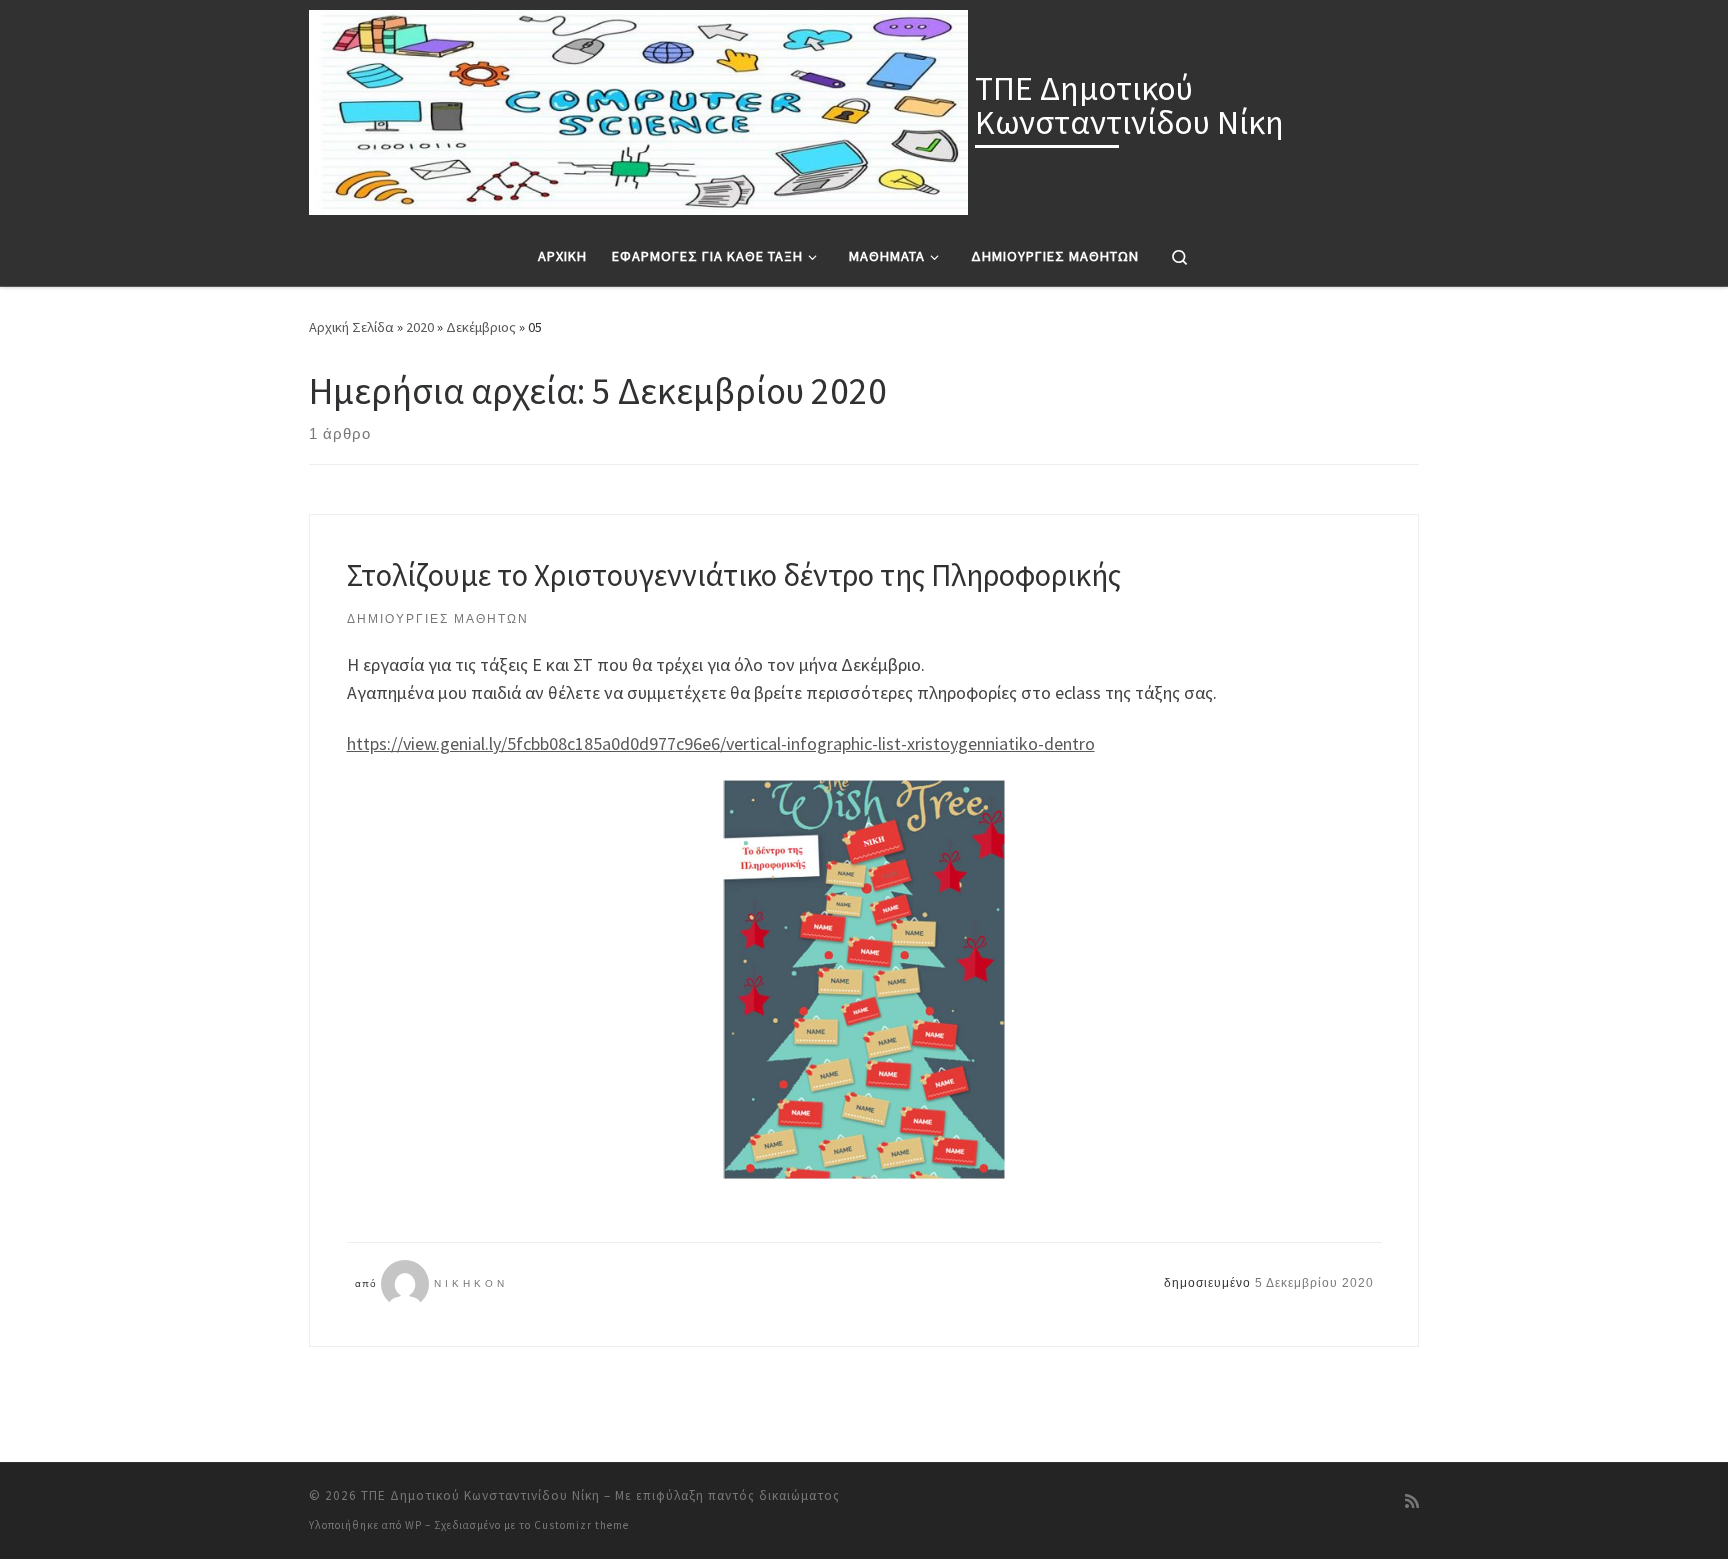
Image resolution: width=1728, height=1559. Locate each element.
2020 (420, 327)
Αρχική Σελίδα (353, 327)
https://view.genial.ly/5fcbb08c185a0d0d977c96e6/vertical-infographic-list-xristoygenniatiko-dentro (721, 743)
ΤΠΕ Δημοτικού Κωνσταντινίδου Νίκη (480, 1495)
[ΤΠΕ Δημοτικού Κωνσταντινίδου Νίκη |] (638, 109)
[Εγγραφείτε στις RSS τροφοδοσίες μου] (1412, 1501)
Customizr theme (581, 1525)
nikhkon (471, 1283)
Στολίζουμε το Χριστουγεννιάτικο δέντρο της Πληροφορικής (734, 574)
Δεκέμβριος (481, 327)
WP (413, 1525)
